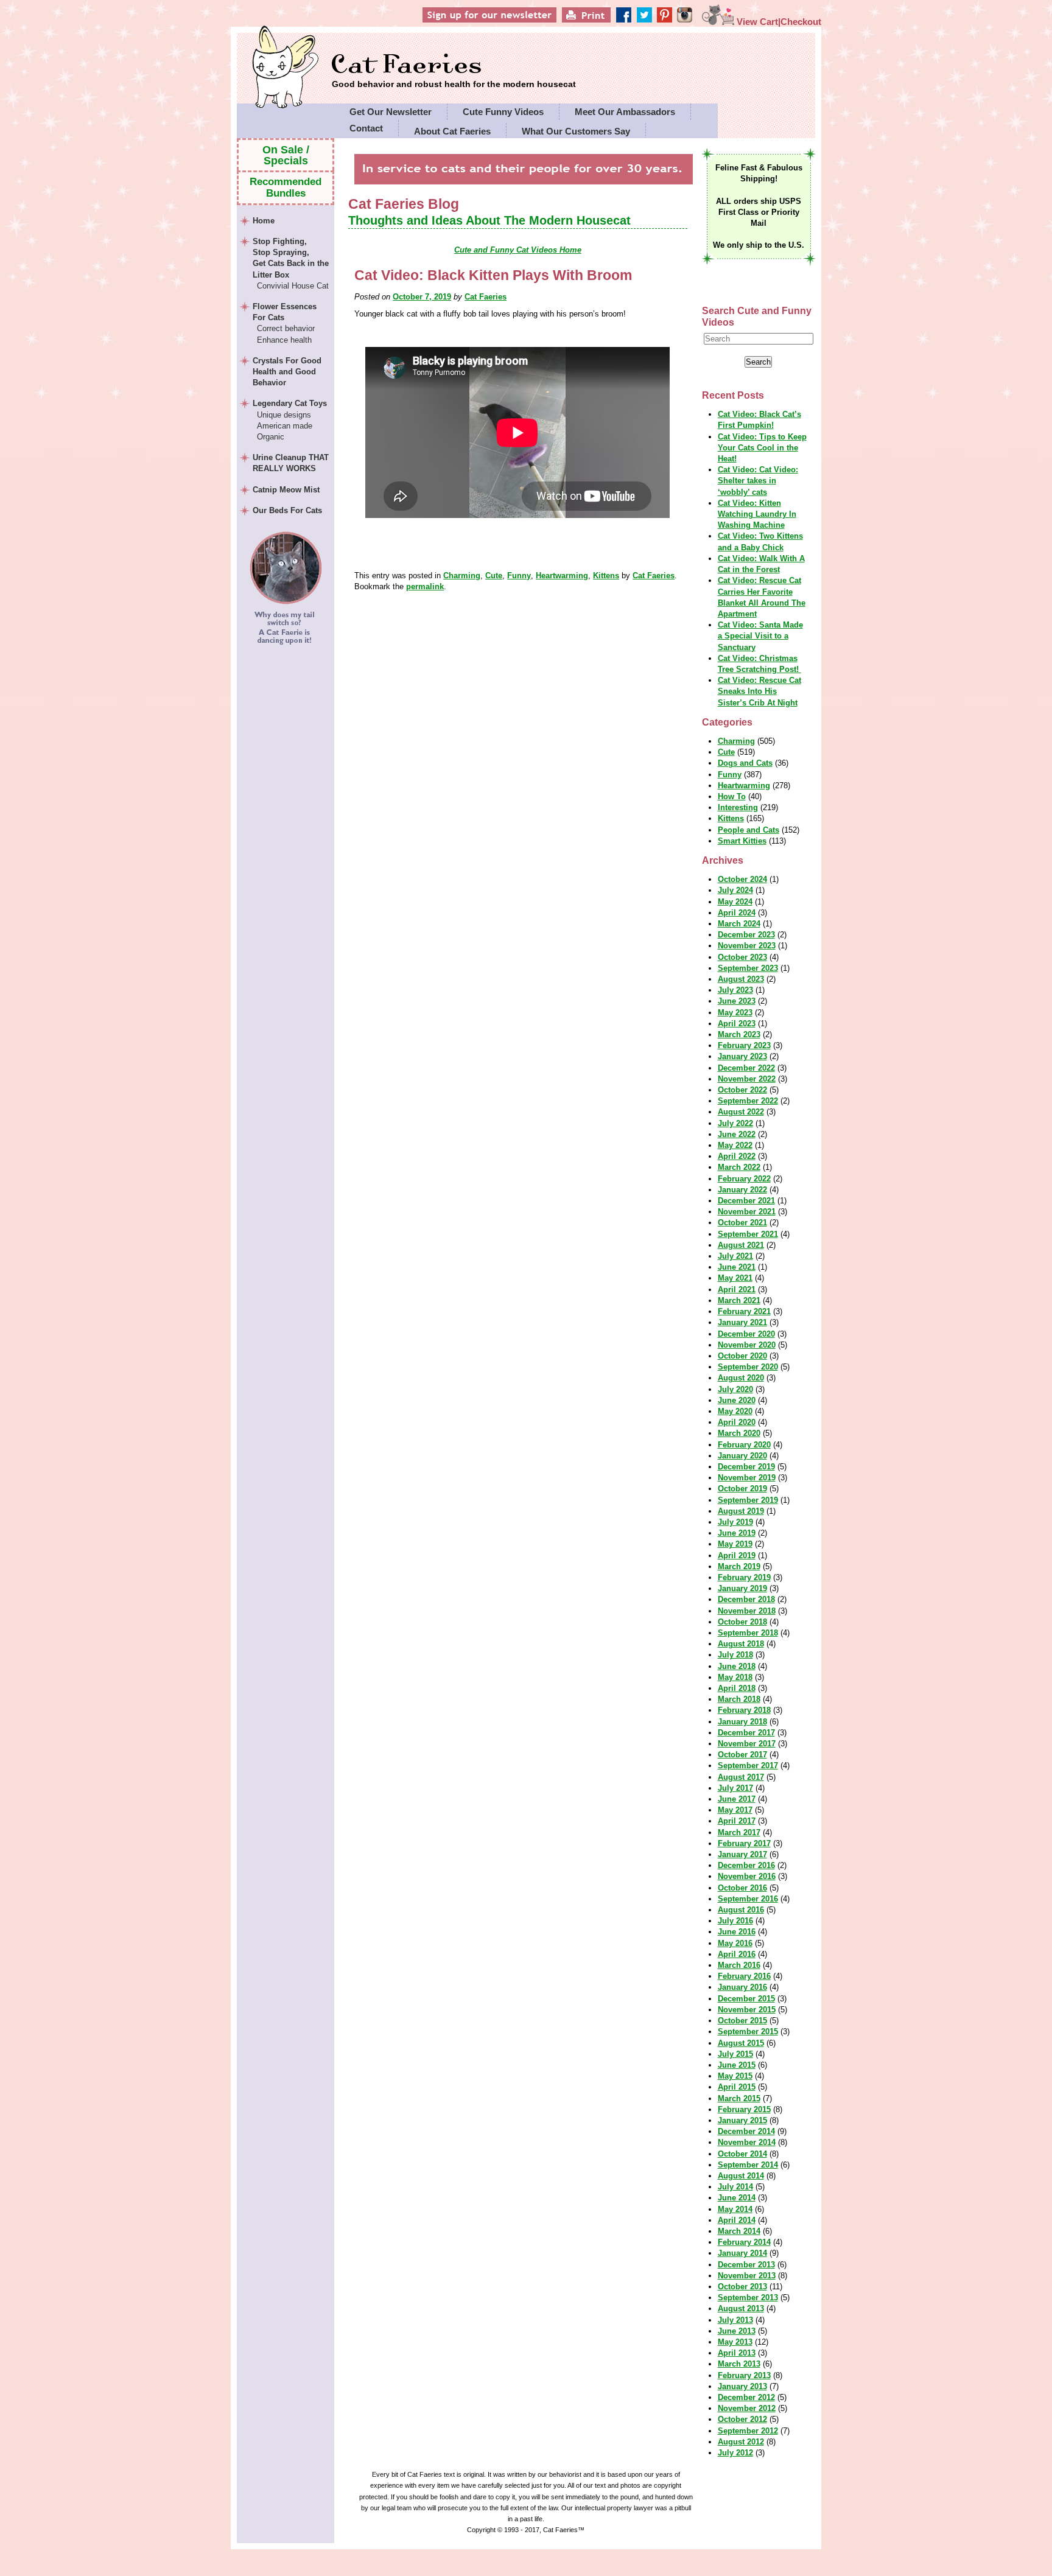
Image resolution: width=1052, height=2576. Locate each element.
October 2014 (742, 2154)
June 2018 (737, 1666)
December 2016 (746, 1865)
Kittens (606, 576)
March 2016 (739, 1965)
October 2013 (742, 2287)
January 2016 (742, 1987)
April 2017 (737, 1821)
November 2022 (747, 1079)
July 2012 (735, 2453)
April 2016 (737, 1954)
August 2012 (741, 2442)
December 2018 (746, 1599)
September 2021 (748, 1234)
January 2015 (742, 2120)
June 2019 (737, 1533)
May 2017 (735, 1810)
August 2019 (741, 1511)
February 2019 (744, 1577)
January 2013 (742, 2386)
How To (732, 796)
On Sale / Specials (286, 155)
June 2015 (737, 2065)
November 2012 (747, 2408)
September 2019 (748, 1500)
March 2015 (739, 2098)
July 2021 (735, 1256)
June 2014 (737, 2198)
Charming (462, 576)
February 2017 (744, 1843)
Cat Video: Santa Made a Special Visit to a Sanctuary (760, 636)
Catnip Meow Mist (286, 490)
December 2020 (746, 1334)
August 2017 (741, 1777)
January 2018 (742, 1722)
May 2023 (735, 1013)
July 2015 (735, 2054)
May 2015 (735, 2076)
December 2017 (746, 1733)
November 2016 (747, 1876)
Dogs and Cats (745, 763)
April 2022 (737, 1156)
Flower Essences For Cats (285, 323)
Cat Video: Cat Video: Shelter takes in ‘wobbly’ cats (758, 481)
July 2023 (735, 990)
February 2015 (744, 2109)
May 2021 (735, 1278)
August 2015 (741, 2043)
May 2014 (735, 2209)
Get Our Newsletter (391, 112)
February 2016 (744, 1976)
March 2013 (739, 2364)
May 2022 (735, 1145)
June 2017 (737, 1799)
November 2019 (747, 1478)
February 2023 (744, 1045)
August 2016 (741, 1910)
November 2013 (747, 2276)
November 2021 (747, 1212)
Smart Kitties (742, 841)
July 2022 (735, 1123)
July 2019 (735, 1522)
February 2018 (744, 1710)
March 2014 (739, 2231)
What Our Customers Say (576, 131)
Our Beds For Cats (287, 510)
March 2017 (739, 1832)
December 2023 (746, 935)
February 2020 (744, 1445)
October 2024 (742, 879)
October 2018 (742, 1622)
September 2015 (748, 2032)
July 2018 (735, 1655)
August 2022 (741, 1112)
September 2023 (748, 968)
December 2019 (746, 1467)
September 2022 (748, 1101)
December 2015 (746, 1999)
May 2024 (735, 902)
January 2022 (742, 1190)
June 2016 (737, 1932)
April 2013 (737, 2353)
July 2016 (735, 1921)
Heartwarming (562, 576)
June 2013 (737, 2331)
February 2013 (744, 2375)
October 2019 (742, 1489)
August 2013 (741, 2308)
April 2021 (737, 1290)
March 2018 (739, 1699)
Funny (519, 576)
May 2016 (735, 1943)
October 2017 (742, 1755)
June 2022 (737, 1134)
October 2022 (742, 1090)
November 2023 (747, 946)
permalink (425, 586)
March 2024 (739, 924)
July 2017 (735, 1788)
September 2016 (748, 1899)
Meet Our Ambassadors (625, 112)
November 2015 (747, 2010)
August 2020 (741, 1378)
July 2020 (735, 1389)
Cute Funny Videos (503, 112)
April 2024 (737, 913)
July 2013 (735, 2320)
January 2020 (742, 1456)
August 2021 (741, 1245)
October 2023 (742, 957)
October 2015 (742, 2021)
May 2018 (735, 1677)
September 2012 (748, 2431)
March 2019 (739, 1566)
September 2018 (748, 1633)
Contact (366, 128)
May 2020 (735, 1411)
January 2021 (742, 1322)
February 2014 (744, 2242)
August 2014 (741, 2176)
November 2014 (747, 2142)
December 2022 (746, 1068)
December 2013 (746, 2265)
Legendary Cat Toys (290, 420)
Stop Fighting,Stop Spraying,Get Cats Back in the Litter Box (291, 264)
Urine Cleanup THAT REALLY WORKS (291, 463)
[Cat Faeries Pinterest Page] (674, 22)
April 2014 (737, 2220)
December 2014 (746, 2131)
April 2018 (737, 1688)
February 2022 (744, 1179)
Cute (494, 576)
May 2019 (735, 1544)
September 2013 (748, 2298)
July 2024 (735, 890)
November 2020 (747, 1345)
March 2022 (739, 1167)
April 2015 (737, 2087)
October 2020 (742, 1356)
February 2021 (744, 1311)
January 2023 (742, 1056)
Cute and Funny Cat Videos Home (518, 250)
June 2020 (737, 1400)
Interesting (738, 807)
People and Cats (749, 830)
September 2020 (748, 1367)
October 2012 (742, 2419)
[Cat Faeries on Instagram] (692, 22)
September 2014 (748, 2165)
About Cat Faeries (452, 131)
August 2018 (741, 1644)
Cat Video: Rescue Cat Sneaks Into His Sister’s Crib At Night (759, 691)
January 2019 (742, 1588)
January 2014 (742, 2253)
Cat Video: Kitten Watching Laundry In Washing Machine (757, 514)
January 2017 (742, 1854)
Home (264, 221)
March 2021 (739, 1300)
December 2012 (746, 2397)
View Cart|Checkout (778, 22)
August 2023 (741, 979)
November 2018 (747, 1611)
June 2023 (737, 1001)
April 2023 (737, 1024)
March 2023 (739, 1034)
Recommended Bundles (286, 187)
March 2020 (739, 1433)
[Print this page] (605, 22)
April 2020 (737, 1422)
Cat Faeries (454, 65)
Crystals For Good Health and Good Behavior (287, 372)
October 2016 (742, 1888)
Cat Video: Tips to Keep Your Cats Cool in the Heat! (762, 448)
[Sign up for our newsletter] (511, 22)
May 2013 (735, 2342)
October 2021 (742, 1223)
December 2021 (746, 1201)
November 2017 (747, 1744)
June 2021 (737, 1267)
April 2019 (737, 1556)
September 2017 (748, 1766)
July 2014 (735, 2187)
